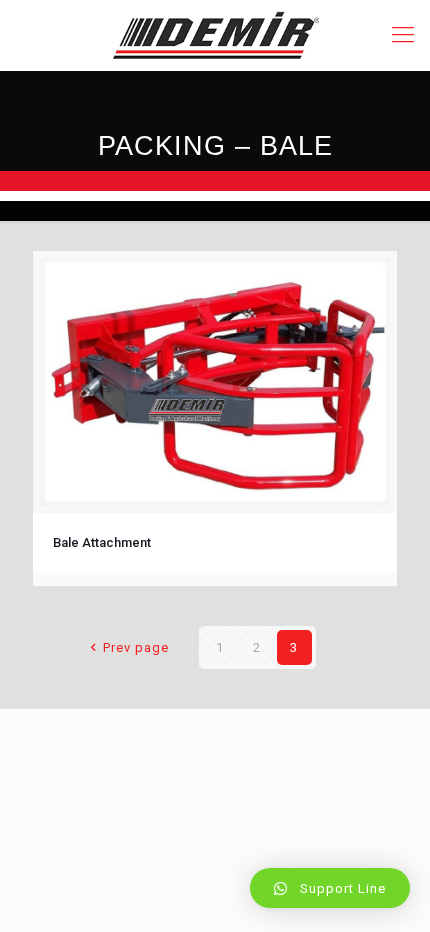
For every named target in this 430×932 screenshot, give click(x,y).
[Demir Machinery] (215, 35)
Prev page (135, 647)
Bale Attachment (102, 542)
